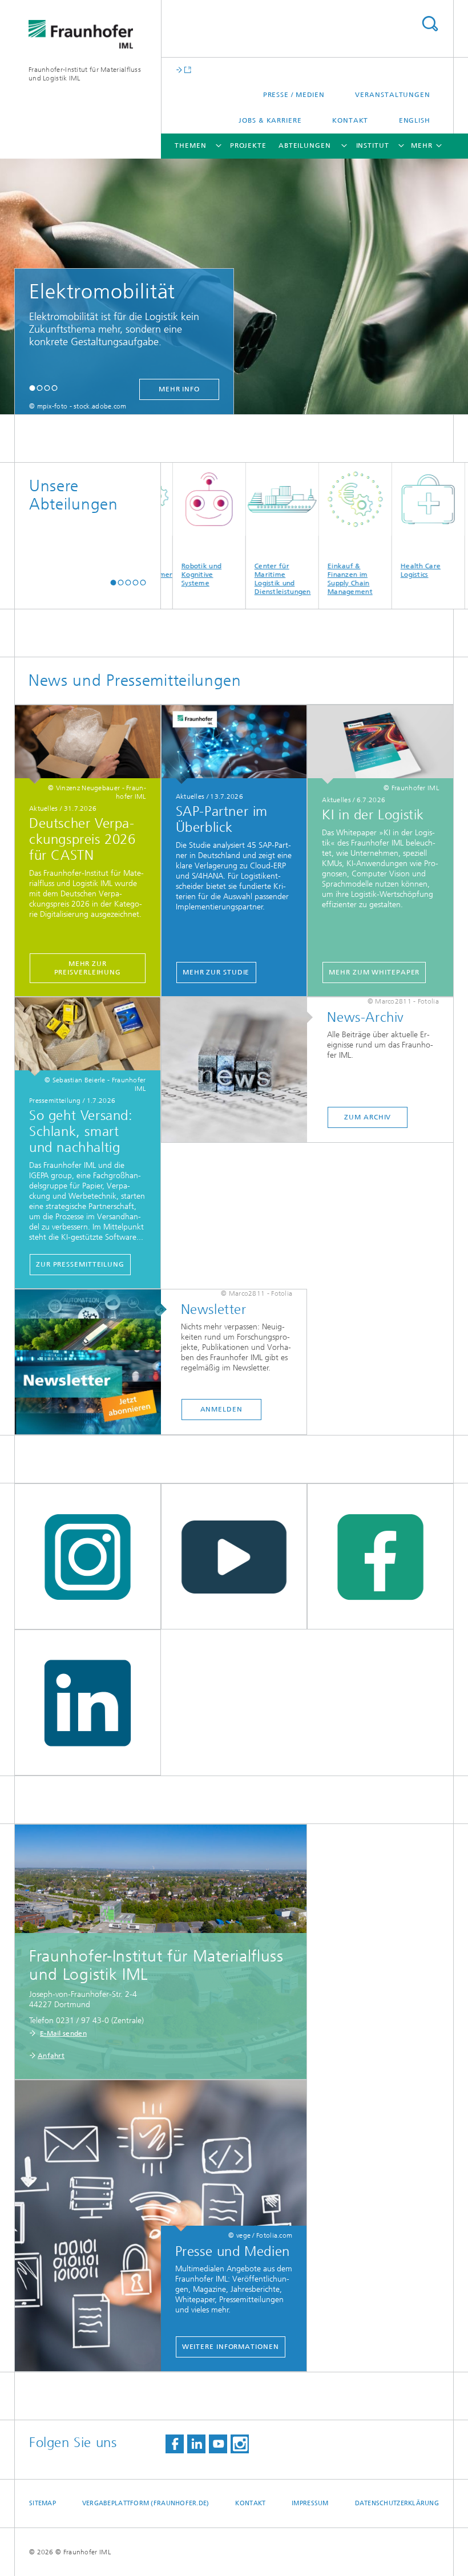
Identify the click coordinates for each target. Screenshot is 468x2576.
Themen (190, 145)
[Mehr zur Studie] (234, 745)
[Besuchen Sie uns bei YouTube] (218, 2444)
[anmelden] (94, 1362)
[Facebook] (380, 1557)
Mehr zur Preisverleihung (88, 968)
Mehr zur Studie (216, 972)
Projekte (248, 145)
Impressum (310, 2503)
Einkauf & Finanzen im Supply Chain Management (320, 579)
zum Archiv (368, 1117)
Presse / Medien (294, 95)
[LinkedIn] (88, 1703)
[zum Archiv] (240, 1070)
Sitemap (43, 2503)
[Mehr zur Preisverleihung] (88, 745)
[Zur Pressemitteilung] (88, 1037)
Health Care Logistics (391, 570)
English (415, 120)
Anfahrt (51, 2056)
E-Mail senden (63, 2033)
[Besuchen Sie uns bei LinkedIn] (196, 2444)
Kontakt (350, 120)
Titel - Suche (430, 24)
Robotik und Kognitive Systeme (172, 575)
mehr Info (179, 389)
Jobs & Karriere (270, 120)
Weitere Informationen (231, 2347)
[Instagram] (88, 1557)
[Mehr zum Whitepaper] (380, 745)
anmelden (221, 1409)
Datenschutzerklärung (397, 2503)
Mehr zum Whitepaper (374, 972)
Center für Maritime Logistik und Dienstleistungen (253, 579)
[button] (32, 388)
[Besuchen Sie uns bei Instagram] (240, 2444)
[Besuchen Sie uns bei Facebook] (175, 2444)
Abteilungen (305, 145)
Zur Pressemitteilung (80, 1264)
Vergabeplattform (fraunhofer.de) (146, 2503)
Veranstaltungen (393, 95)
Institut (373, 145)
